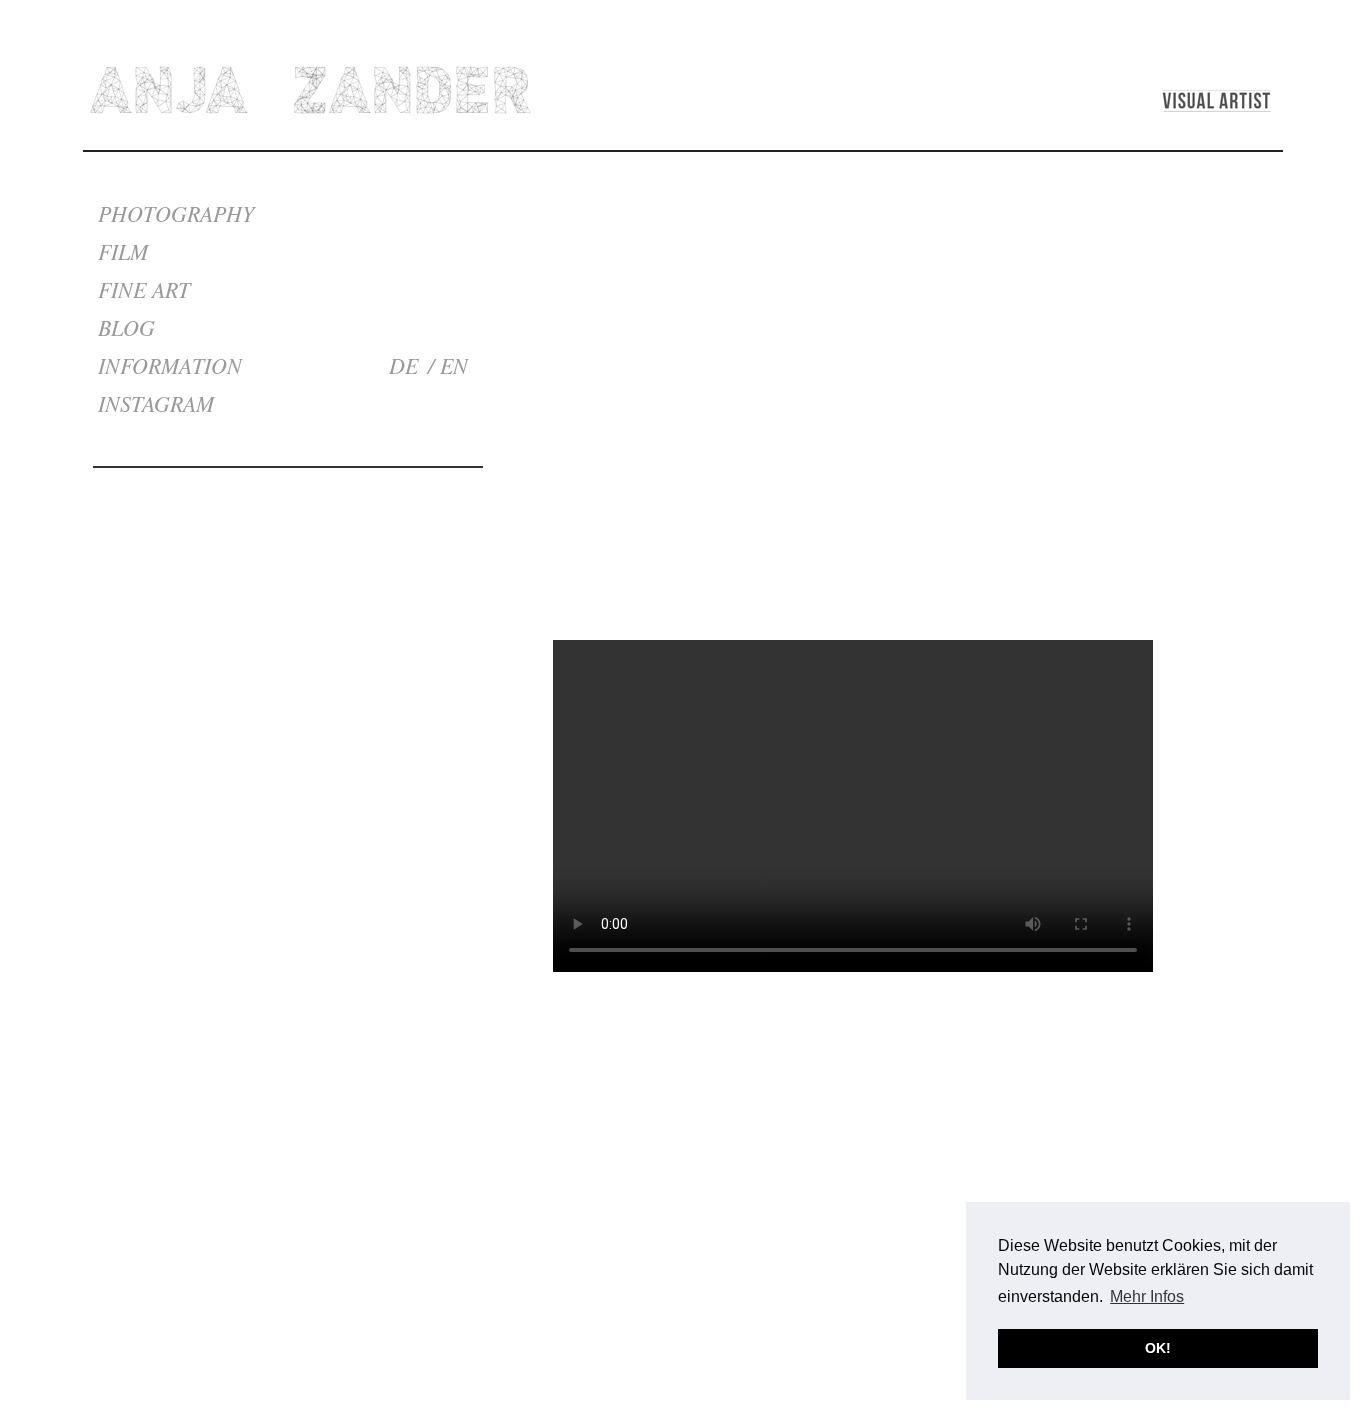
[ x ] (1136, 538)
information (170, 365)
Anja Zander (310, 90)
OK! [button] (1158, 1348)
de (403, 365)
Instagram (156, 403)
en (454, 365)
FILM (123, 251)
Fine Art (144, 289)
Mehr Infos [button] (1147, 1296)
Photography (176, 213)
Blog (126, 327)
